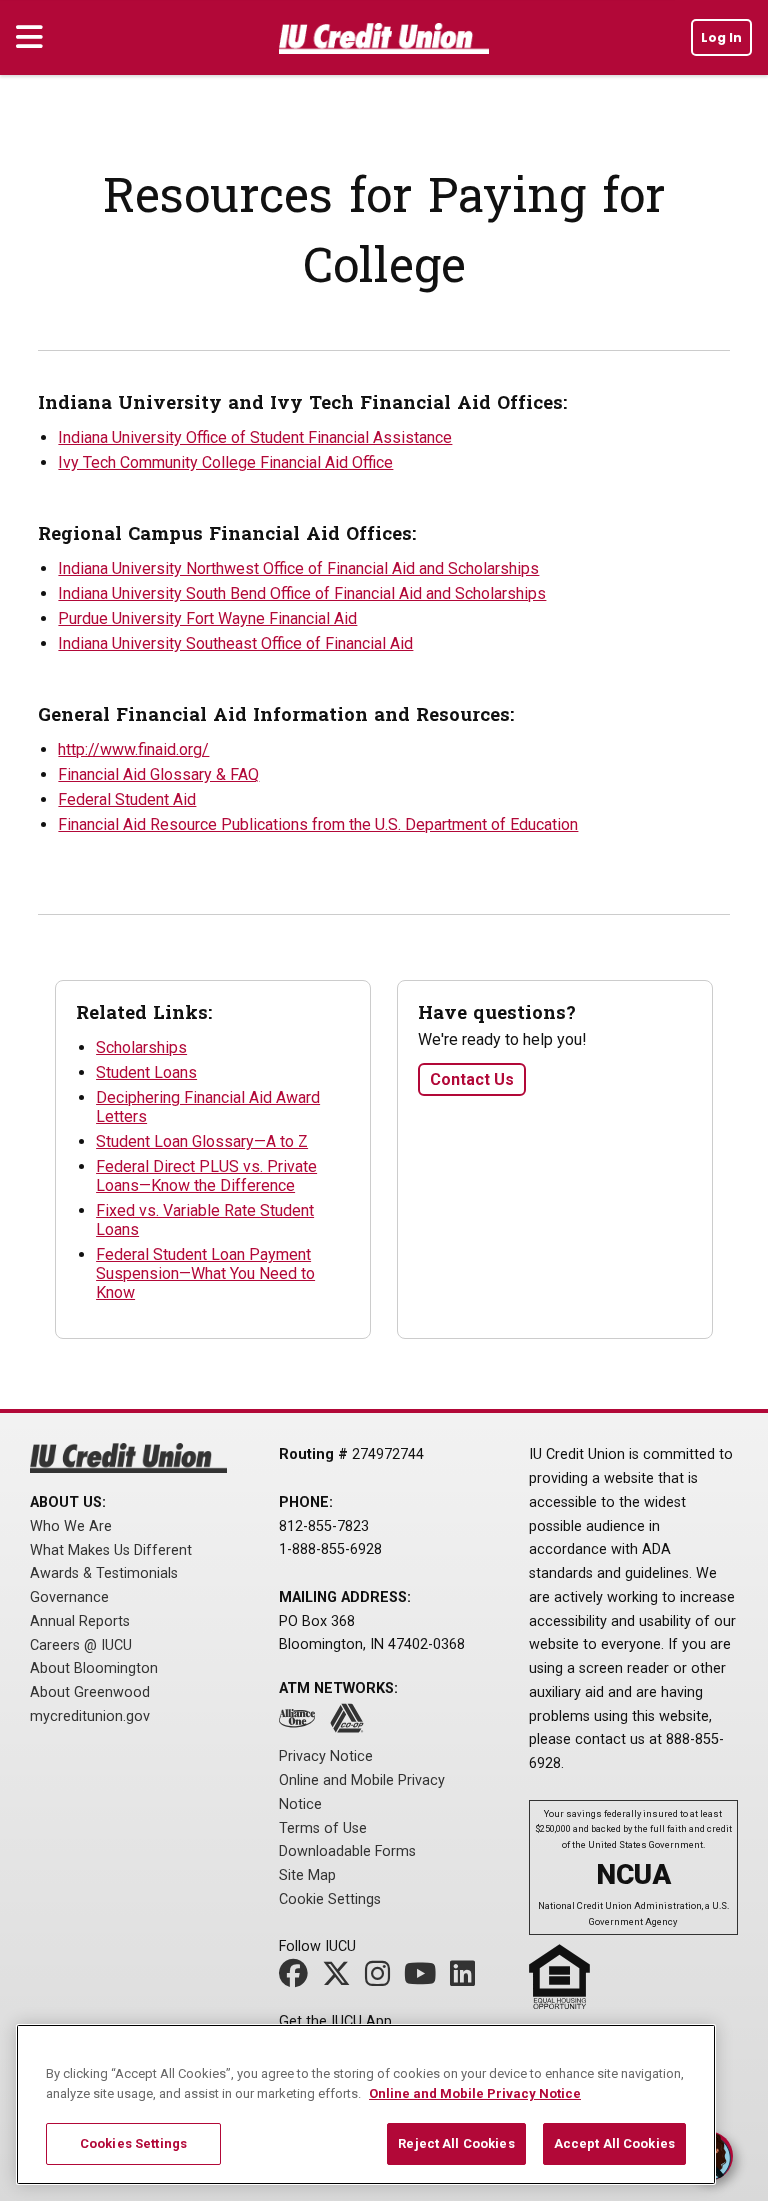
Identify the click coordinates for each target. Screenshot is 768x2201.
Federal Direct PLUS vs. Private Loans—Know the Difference (206, 1176)
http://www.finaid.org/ (133, 749)
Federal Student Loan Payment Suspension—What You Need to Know (205, 1273)
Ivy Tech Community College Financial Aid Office (225, 462)
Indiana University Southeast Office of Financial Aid (235, 643)
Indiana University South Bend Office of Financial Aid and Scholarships (302, 593)
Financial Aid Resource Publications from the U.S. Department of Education (318, 824)
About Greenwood (90, 1692)
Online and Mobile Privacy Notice (475, 2093)
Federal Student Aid (127, 799)
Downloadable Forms (347, 1851)
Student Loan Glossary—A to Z (202, 1141)
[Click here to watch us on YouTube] (425, 1979)
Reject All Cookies (456, 2143)
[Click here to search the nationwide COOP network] (352, 1724)
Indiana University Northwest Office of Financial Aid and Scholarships (298, 568)
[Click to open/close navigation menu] (29, 38)
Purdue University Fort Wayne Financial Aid (207, 618)
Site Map (307, 1875)
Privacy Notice (326, 1756)
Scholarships (141, 1047)
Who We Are (71, 1526)
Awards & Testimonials (104, 1573)
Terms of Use (323, 1828)
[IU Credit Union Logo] (384, 42)
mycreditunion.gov (90, 1716)
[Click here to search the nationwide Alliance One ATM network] (302, 1724)
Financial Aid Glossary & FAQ (158, 774)
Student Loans (146, 1072)
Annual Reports (80, 1621)
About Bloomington (94, 1668)
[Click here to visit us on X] (341, 1979)
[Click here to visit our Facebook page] (298, 1979)
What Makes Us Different (111, 1550)
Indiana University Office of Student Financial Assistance (255, 437)
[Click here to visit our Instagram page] (382, 1979)
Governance (69, 1597)
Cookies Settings (133, 2143)
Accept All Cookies (614, 2143)
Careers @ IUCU (81, 1645)
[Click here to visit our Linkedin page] (467, 1979)
